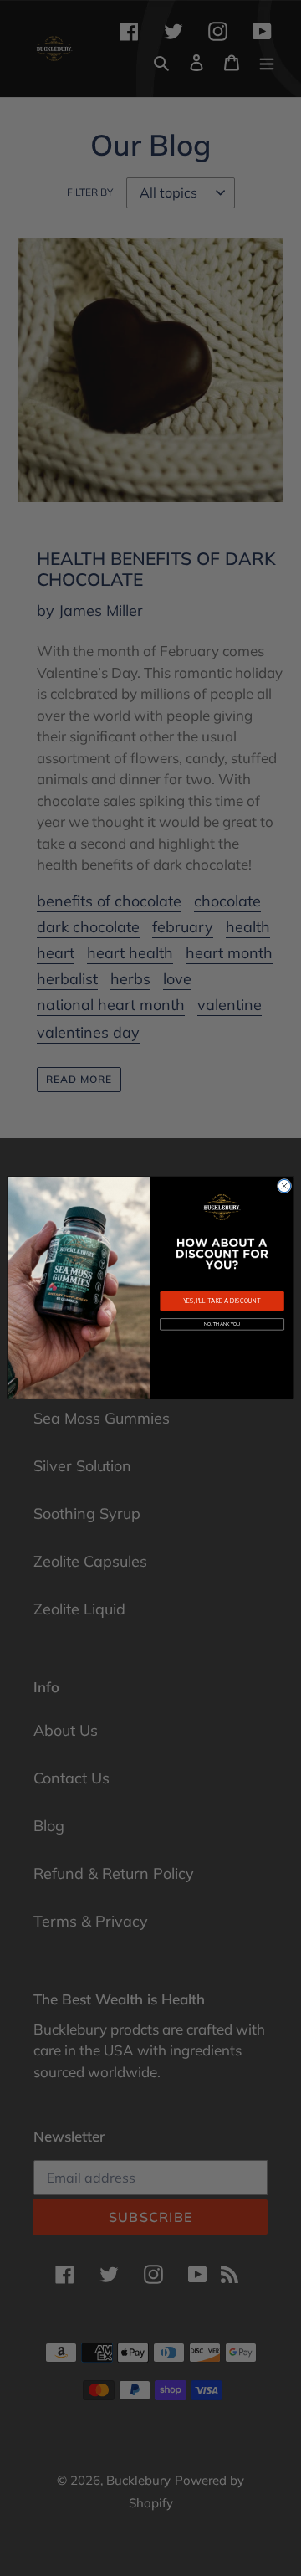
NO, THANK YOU (222, 1324)
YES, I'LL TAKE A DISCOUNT (222, 1301)
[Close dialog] (284, 1186)
